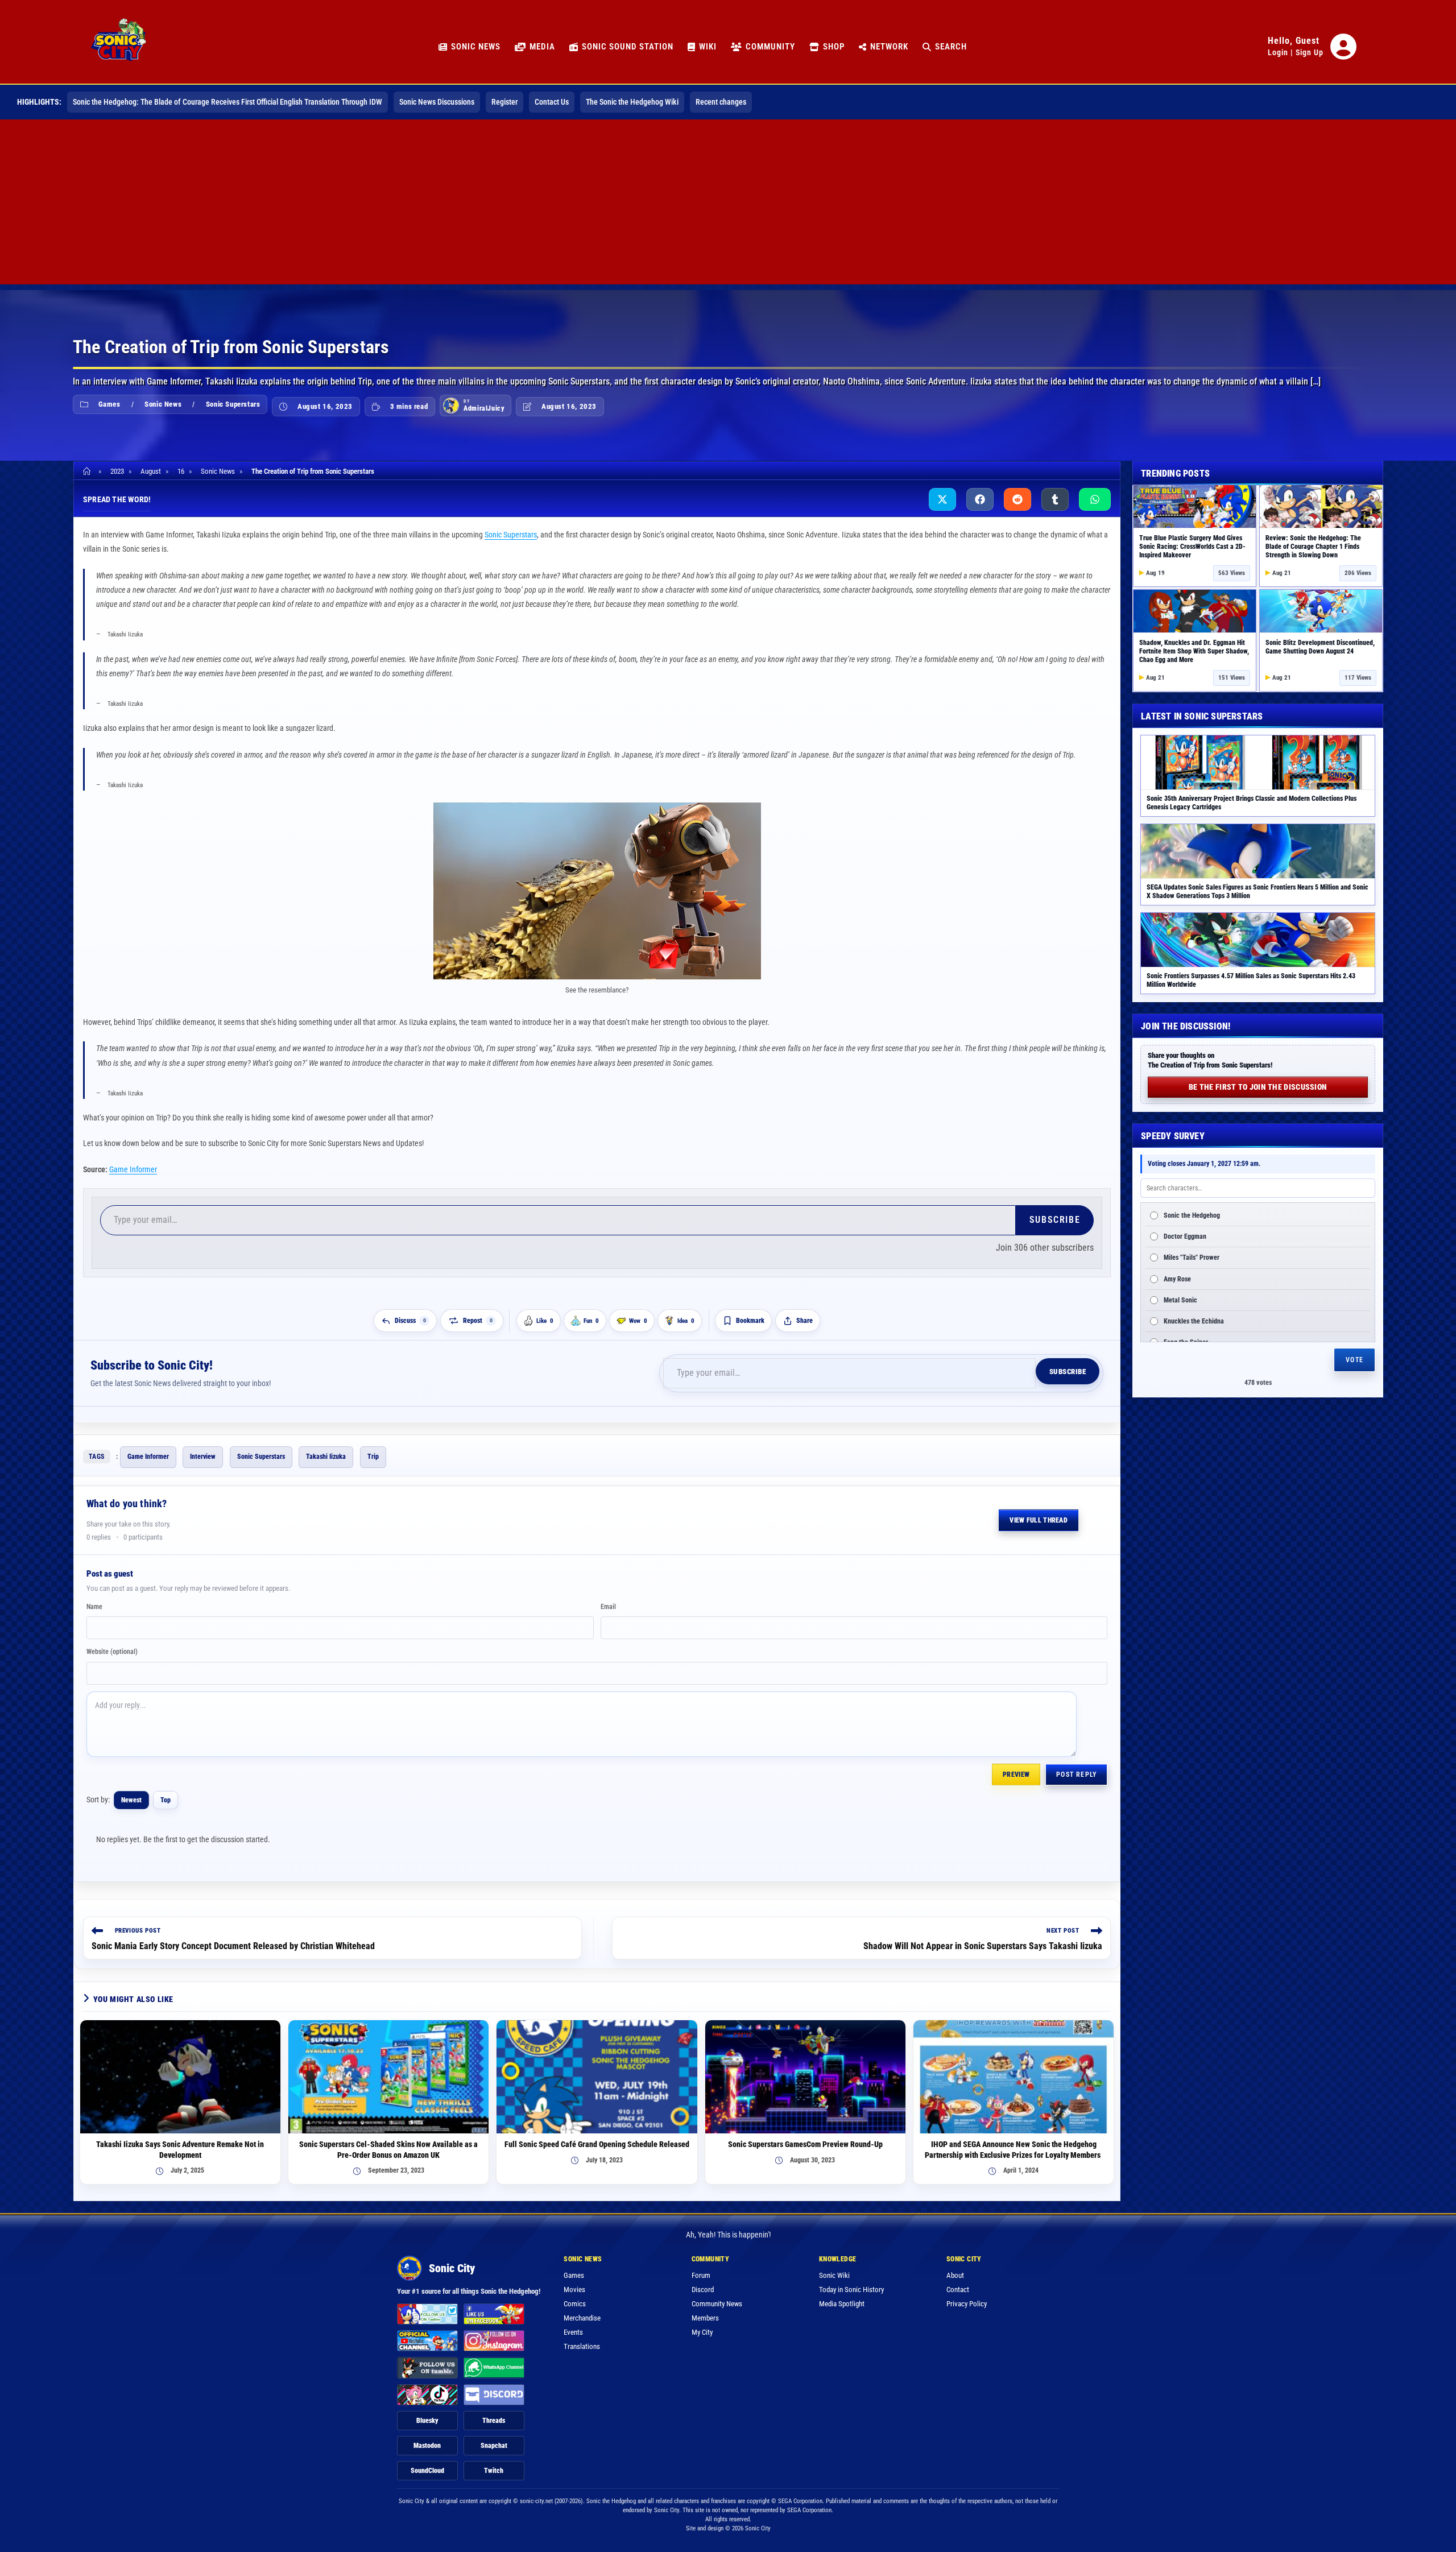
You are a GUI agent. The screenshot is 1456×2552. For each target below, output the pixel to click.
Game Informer (133, 1169)
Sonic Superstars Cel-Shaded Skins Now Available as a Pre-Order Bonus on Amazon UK (388, 2150)
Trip (373, 1457)
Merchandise (582, 2318)
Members (705, 2318)
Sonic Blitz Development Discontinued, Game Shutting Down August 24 (1320, 647)
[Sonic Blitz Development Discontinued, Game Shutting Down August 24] (1321, 611)
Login (1278, 52)
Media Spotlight (842, 2304)
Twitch (494, 2471)
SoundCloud (427, 2471)
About (955, 2275)
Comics (575, 2304)
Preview (1016, 1775)
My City (702, 2332)
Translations (582, 2346)
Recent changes (721, 102)
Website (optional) (112, 1652)
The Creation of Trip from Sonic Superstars (313, 471)
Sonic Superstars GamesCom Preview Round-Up (805, 2144)
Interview (203, 1457)
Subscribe (1055, 1220)
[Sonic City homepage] (118, 47)
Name (94, 1607)
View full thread (1039, 1520)
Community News (717, 2304)
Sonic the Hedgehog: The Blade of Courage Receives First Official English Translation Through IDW (227, 102)
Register (504, 102)
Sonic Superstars (233, 404)
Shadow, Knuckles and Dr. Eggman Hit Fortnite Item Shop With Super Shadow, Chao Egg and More (1194, 651)
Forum (701, 2275)
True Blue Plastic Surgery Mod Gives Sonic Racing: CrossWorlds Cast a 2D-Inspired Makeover (1192, 547)
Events (573, 2332)
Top (166, 1800)
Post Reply (1076, 1775)
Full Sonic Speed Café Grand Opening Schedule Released (597, 2144)
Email (608, 1607)
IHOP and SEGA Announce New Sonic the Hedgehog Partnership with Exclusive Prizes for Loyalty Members (1014, 2150)
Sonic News (163, 404)
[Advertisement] (728, 205)
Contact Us (552, 102)
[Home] (88, 471)
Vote (1354, 1360)
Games (109, 404)
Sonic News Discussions (437, 102)
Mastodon (427, 2446)
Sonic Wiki (834, 2275)
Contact (958, 2290)
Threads (494, 2421)
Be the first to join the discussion (1258, 1087)
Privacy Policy (967, 2304)
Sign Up (1310, 52)
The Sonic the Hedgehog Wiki (632, 102)
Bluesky (427, 2421)
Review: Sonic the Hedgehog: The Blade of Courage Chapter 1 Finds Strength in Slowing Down (1313, 547)
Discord (703, 2290)
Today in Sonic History (851, 2290)
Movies (574, 2290)
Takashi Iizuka (326, 1457)
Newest (131, 1800)
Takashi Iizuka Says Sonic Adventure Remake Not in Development (180, 2150)
